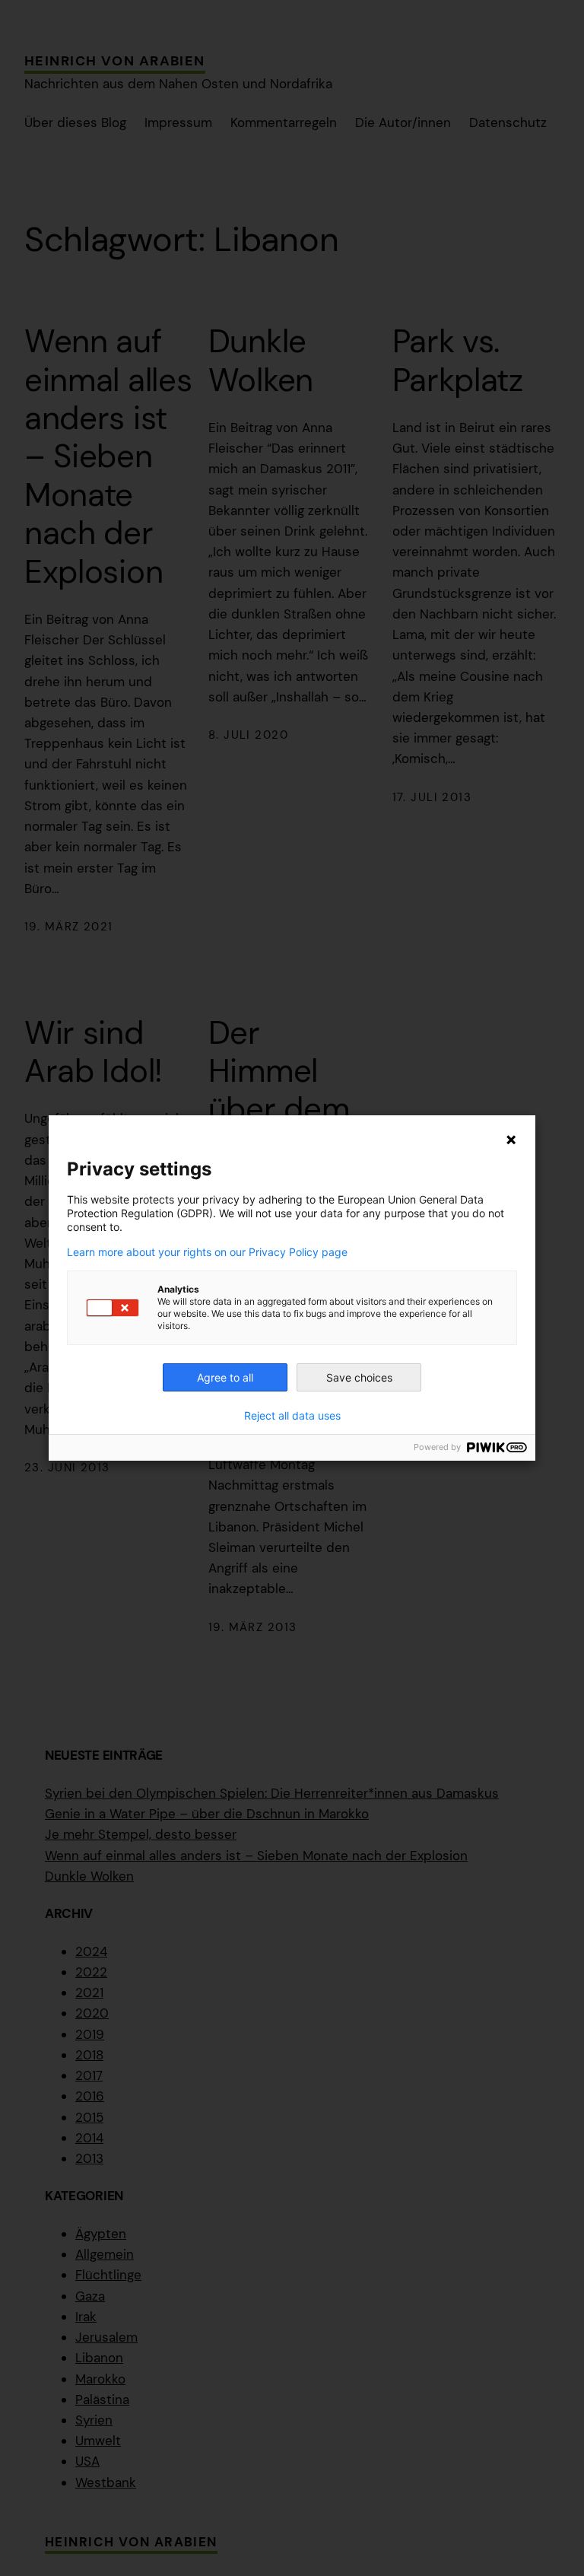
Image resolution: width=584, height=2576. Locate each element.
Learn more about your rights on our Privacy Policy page (207, 1252)
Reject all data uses (292, 1416)
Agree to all (225, 1377)
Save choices (359, 1377)
